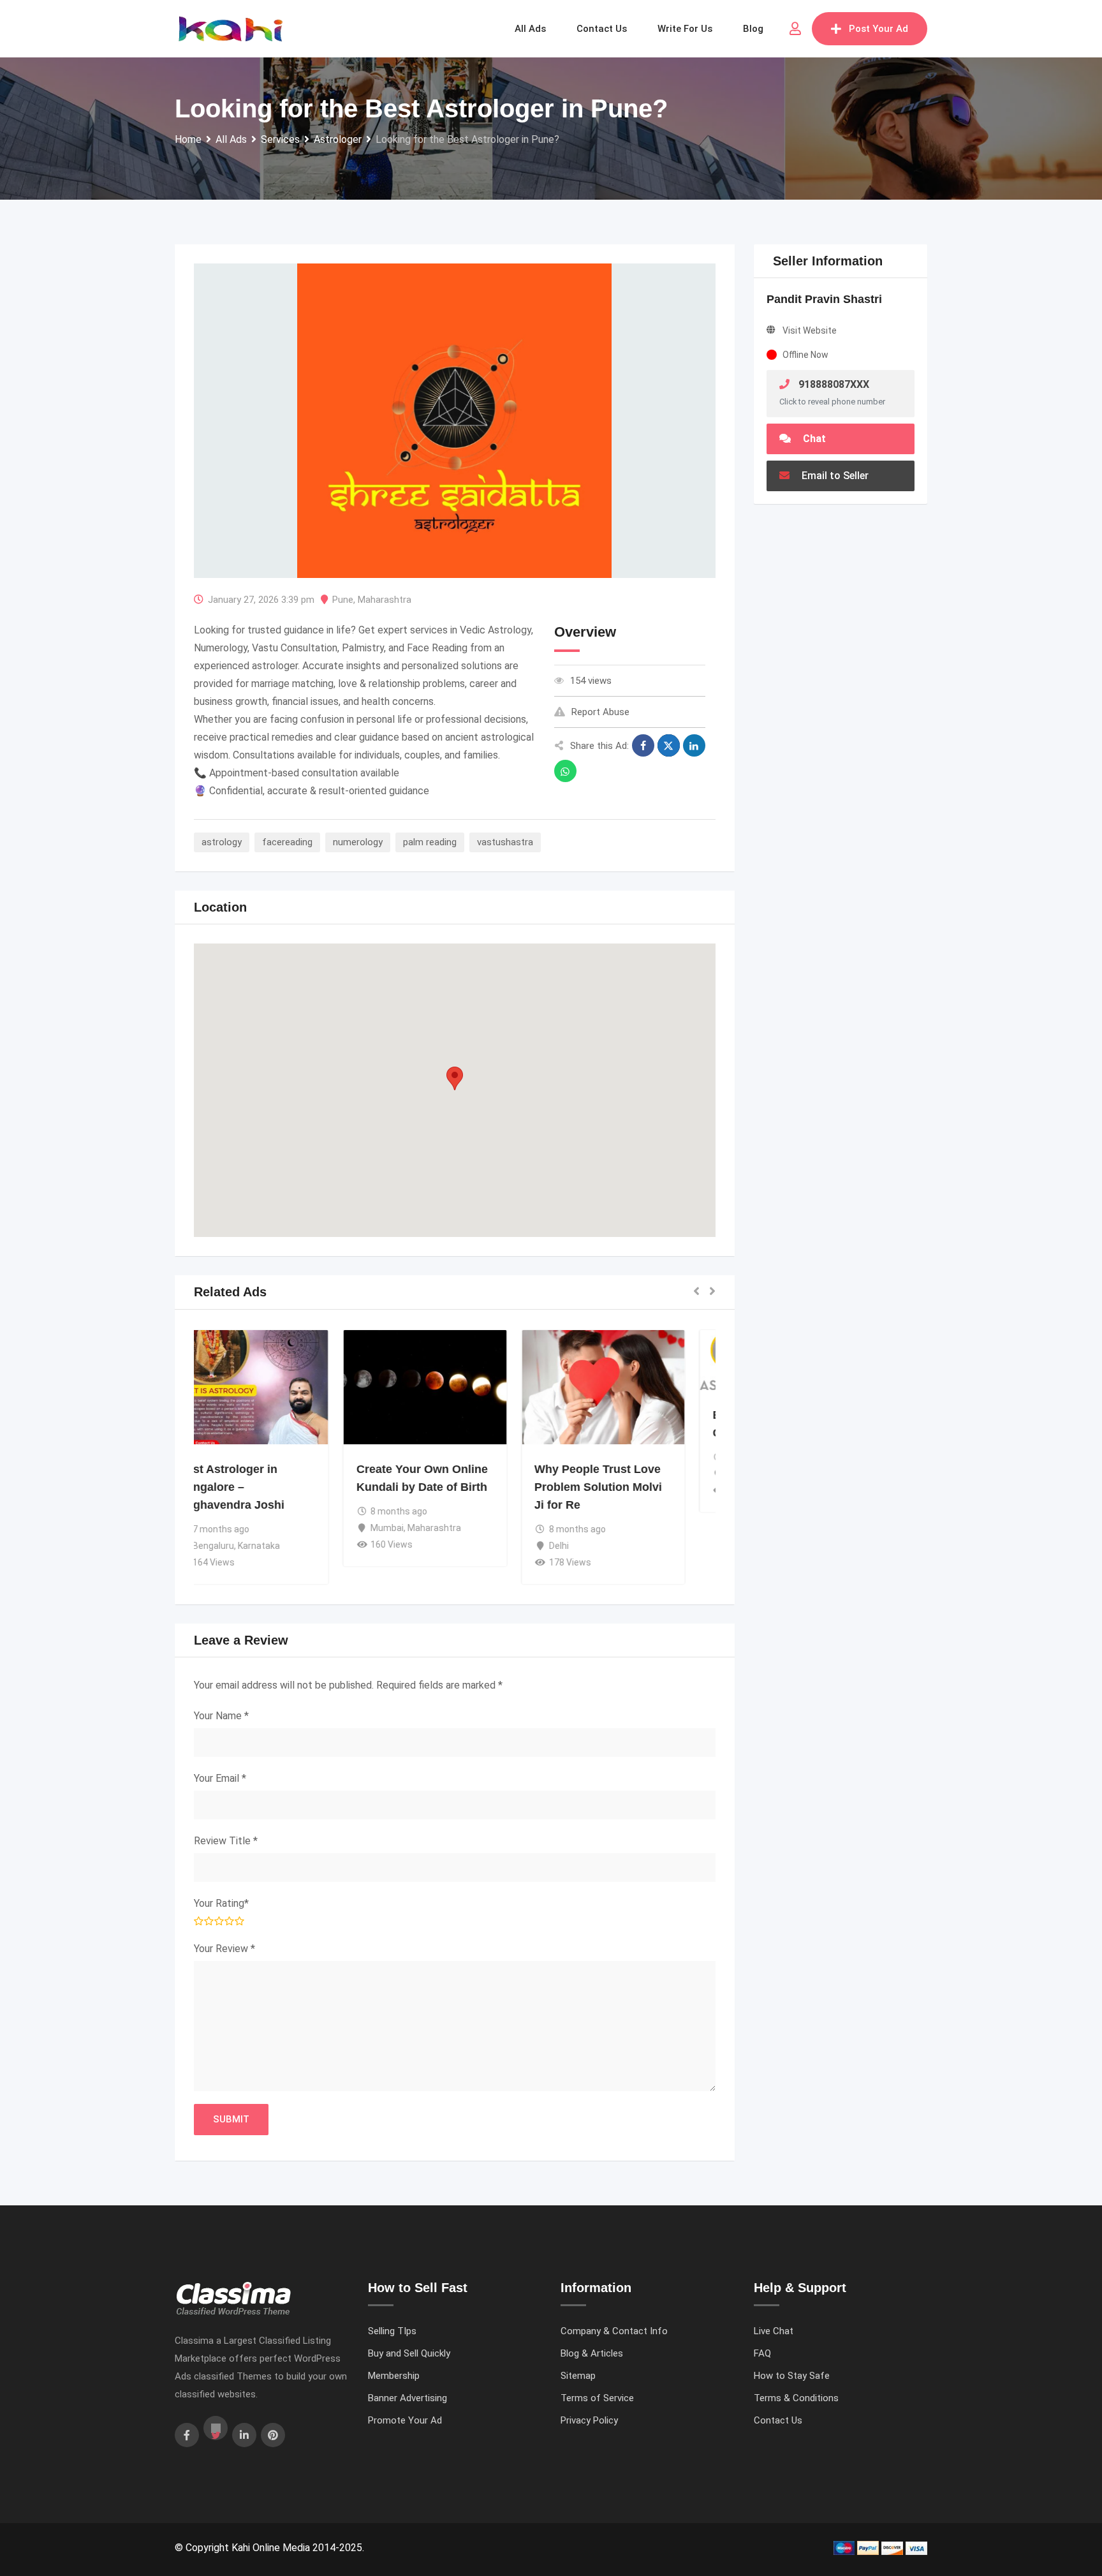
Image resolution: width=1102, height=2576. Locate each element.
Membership (394, 2376)
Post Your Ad (878, 29)
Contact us (602, 29)
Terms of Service (597, 2398)
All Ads (530, 29)
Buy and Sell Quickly (409, 2353)
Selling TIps (392, 2331)
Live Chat (774, 2331)
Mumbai (417, 1528)
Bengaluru (243, 1546)
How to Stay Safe (792, 2376)
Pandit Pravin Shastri (824, 299)
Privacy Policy (589, 2420)
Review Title (226, 1841)
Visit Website (810, 330)
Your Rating (221, 1903)
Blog (753, 29)
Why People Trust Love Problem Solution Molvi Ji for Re (628, 1487)
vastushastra (505, 842)
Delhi (588, 1546)
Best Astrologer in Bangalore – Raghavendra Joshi (261, 1487)
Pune (343, 600)
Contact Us (778, 2420)
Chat (813, 439)
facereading (287, 842)
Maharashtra (385, 600)
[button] (455, 1078)
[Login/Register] (795, 29)
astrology (222, 842)
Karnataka (289, 1546)
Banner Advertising (408, 2398)
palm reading (430, 842)
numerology (358, 842)
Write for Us (685, 29)
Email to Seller (834, 476)
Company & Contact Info (614, 2331)
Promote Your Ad (405, 2420)
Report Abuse (600, 712)
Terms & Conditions (796, 2398)
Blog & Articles (592, 2353)
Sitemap (578, 2376)
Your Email (220, 1778)
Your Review (224, 1949)
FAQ (762, 2353)
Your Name (221, 1716)
